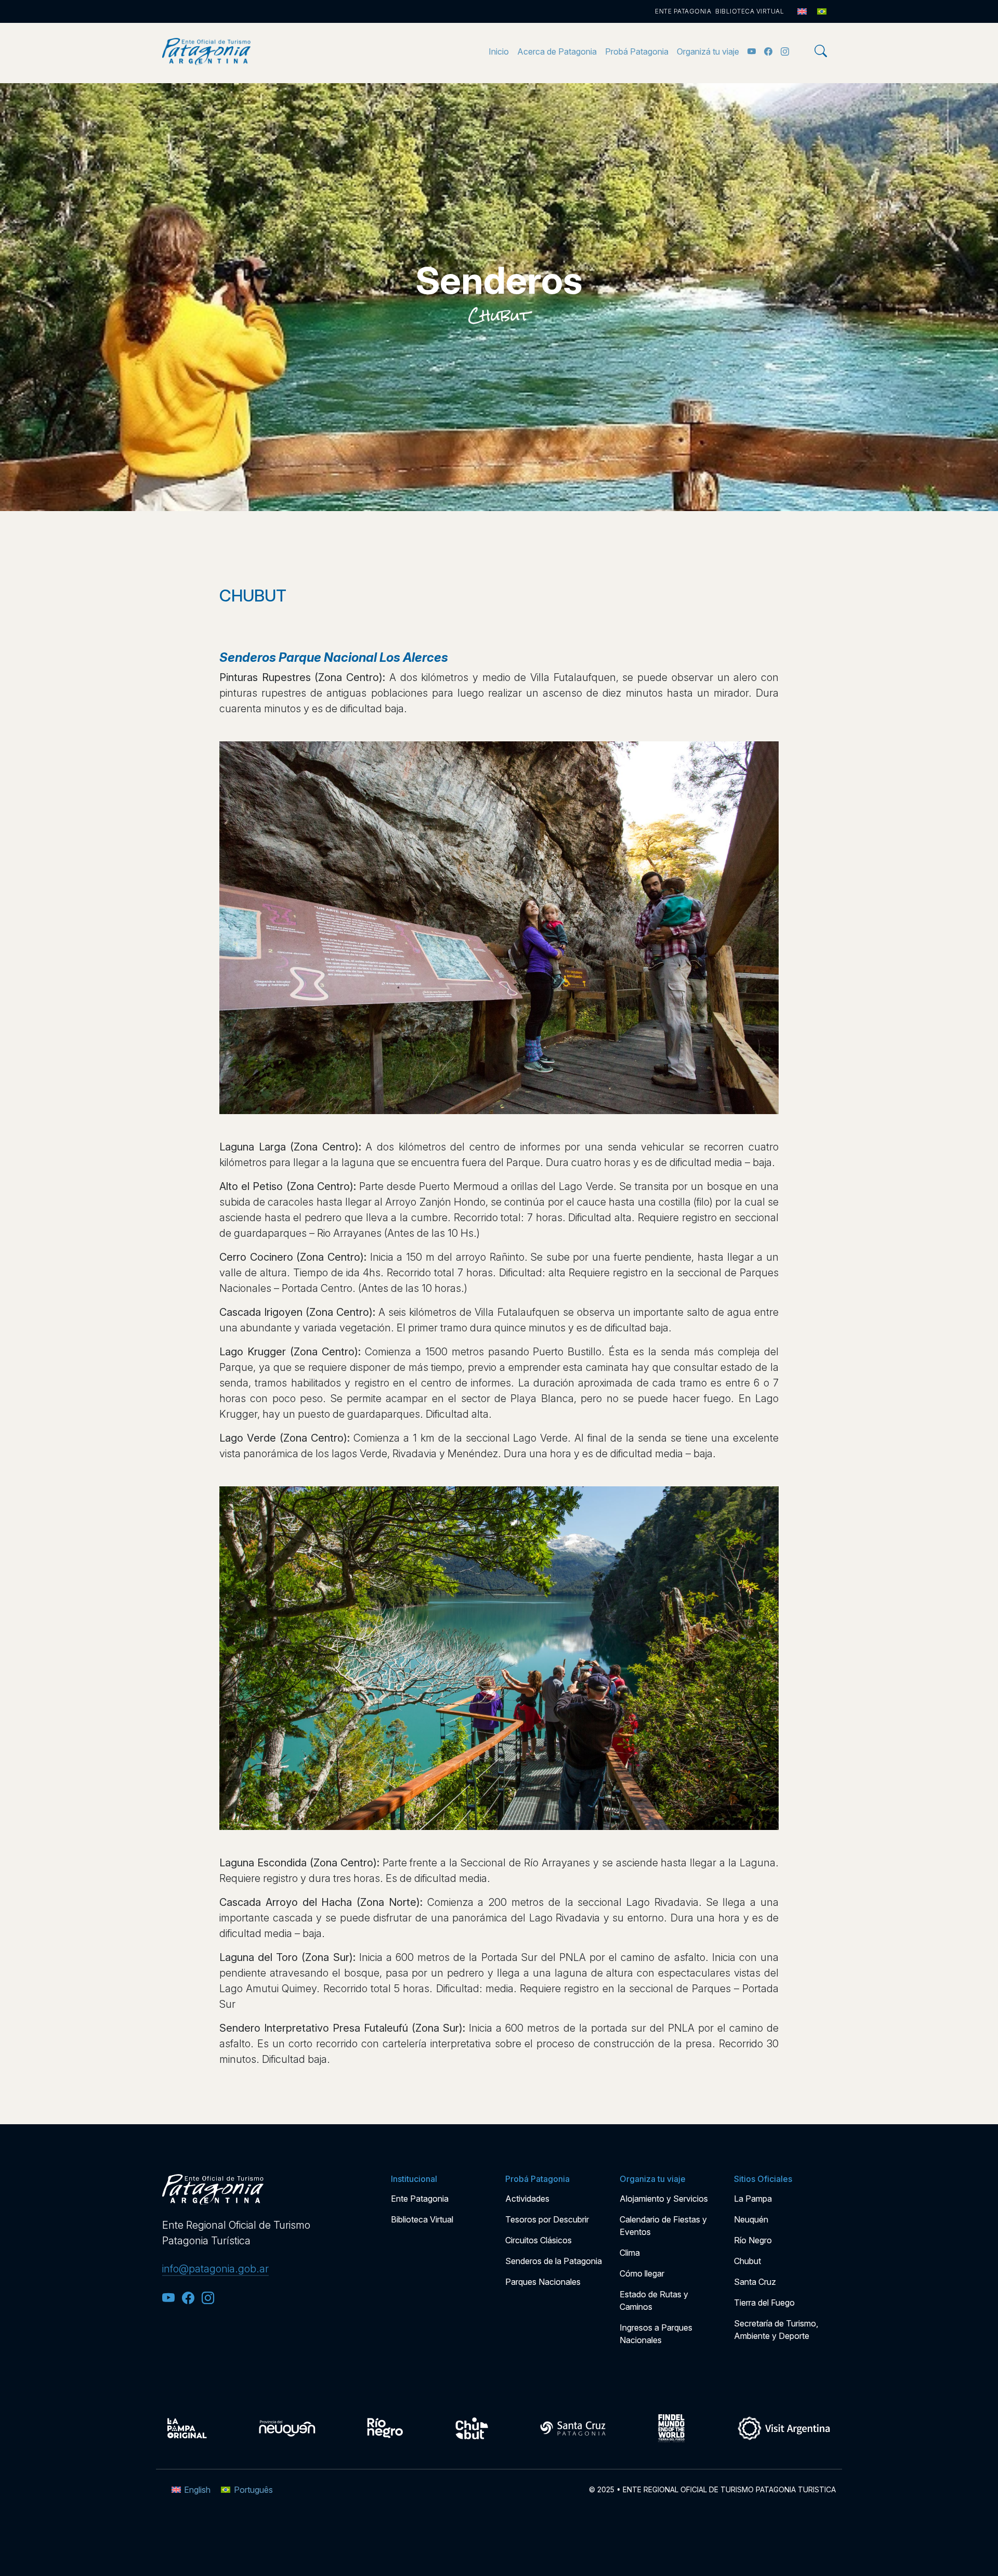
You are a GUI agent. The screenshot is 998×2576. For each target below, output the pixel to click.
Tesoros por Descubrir (547, 2219)
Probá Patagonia (637, 51)
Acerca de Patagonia (557, 51)
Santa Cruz (755, 2282)
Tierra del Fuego (764, 2303)
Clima (630, 2253)
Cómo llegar (642, 2273)
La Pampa (753, 2199)
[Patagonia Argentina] (206, 51)
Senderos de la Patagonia (554, 2261)
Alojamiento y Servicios (664, 2199)
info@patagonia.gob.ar (215, 2269)
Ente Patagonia (683, 11)
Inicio (499, 51)
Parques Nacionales (543, 2282)
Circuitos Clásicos (539, 2240)
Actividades (527, 2199)
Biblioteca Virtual (750, 11)
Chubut (499, 316)
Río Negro (753, 2240)
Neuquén (751, 2219)
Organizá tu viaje (708, 51)
